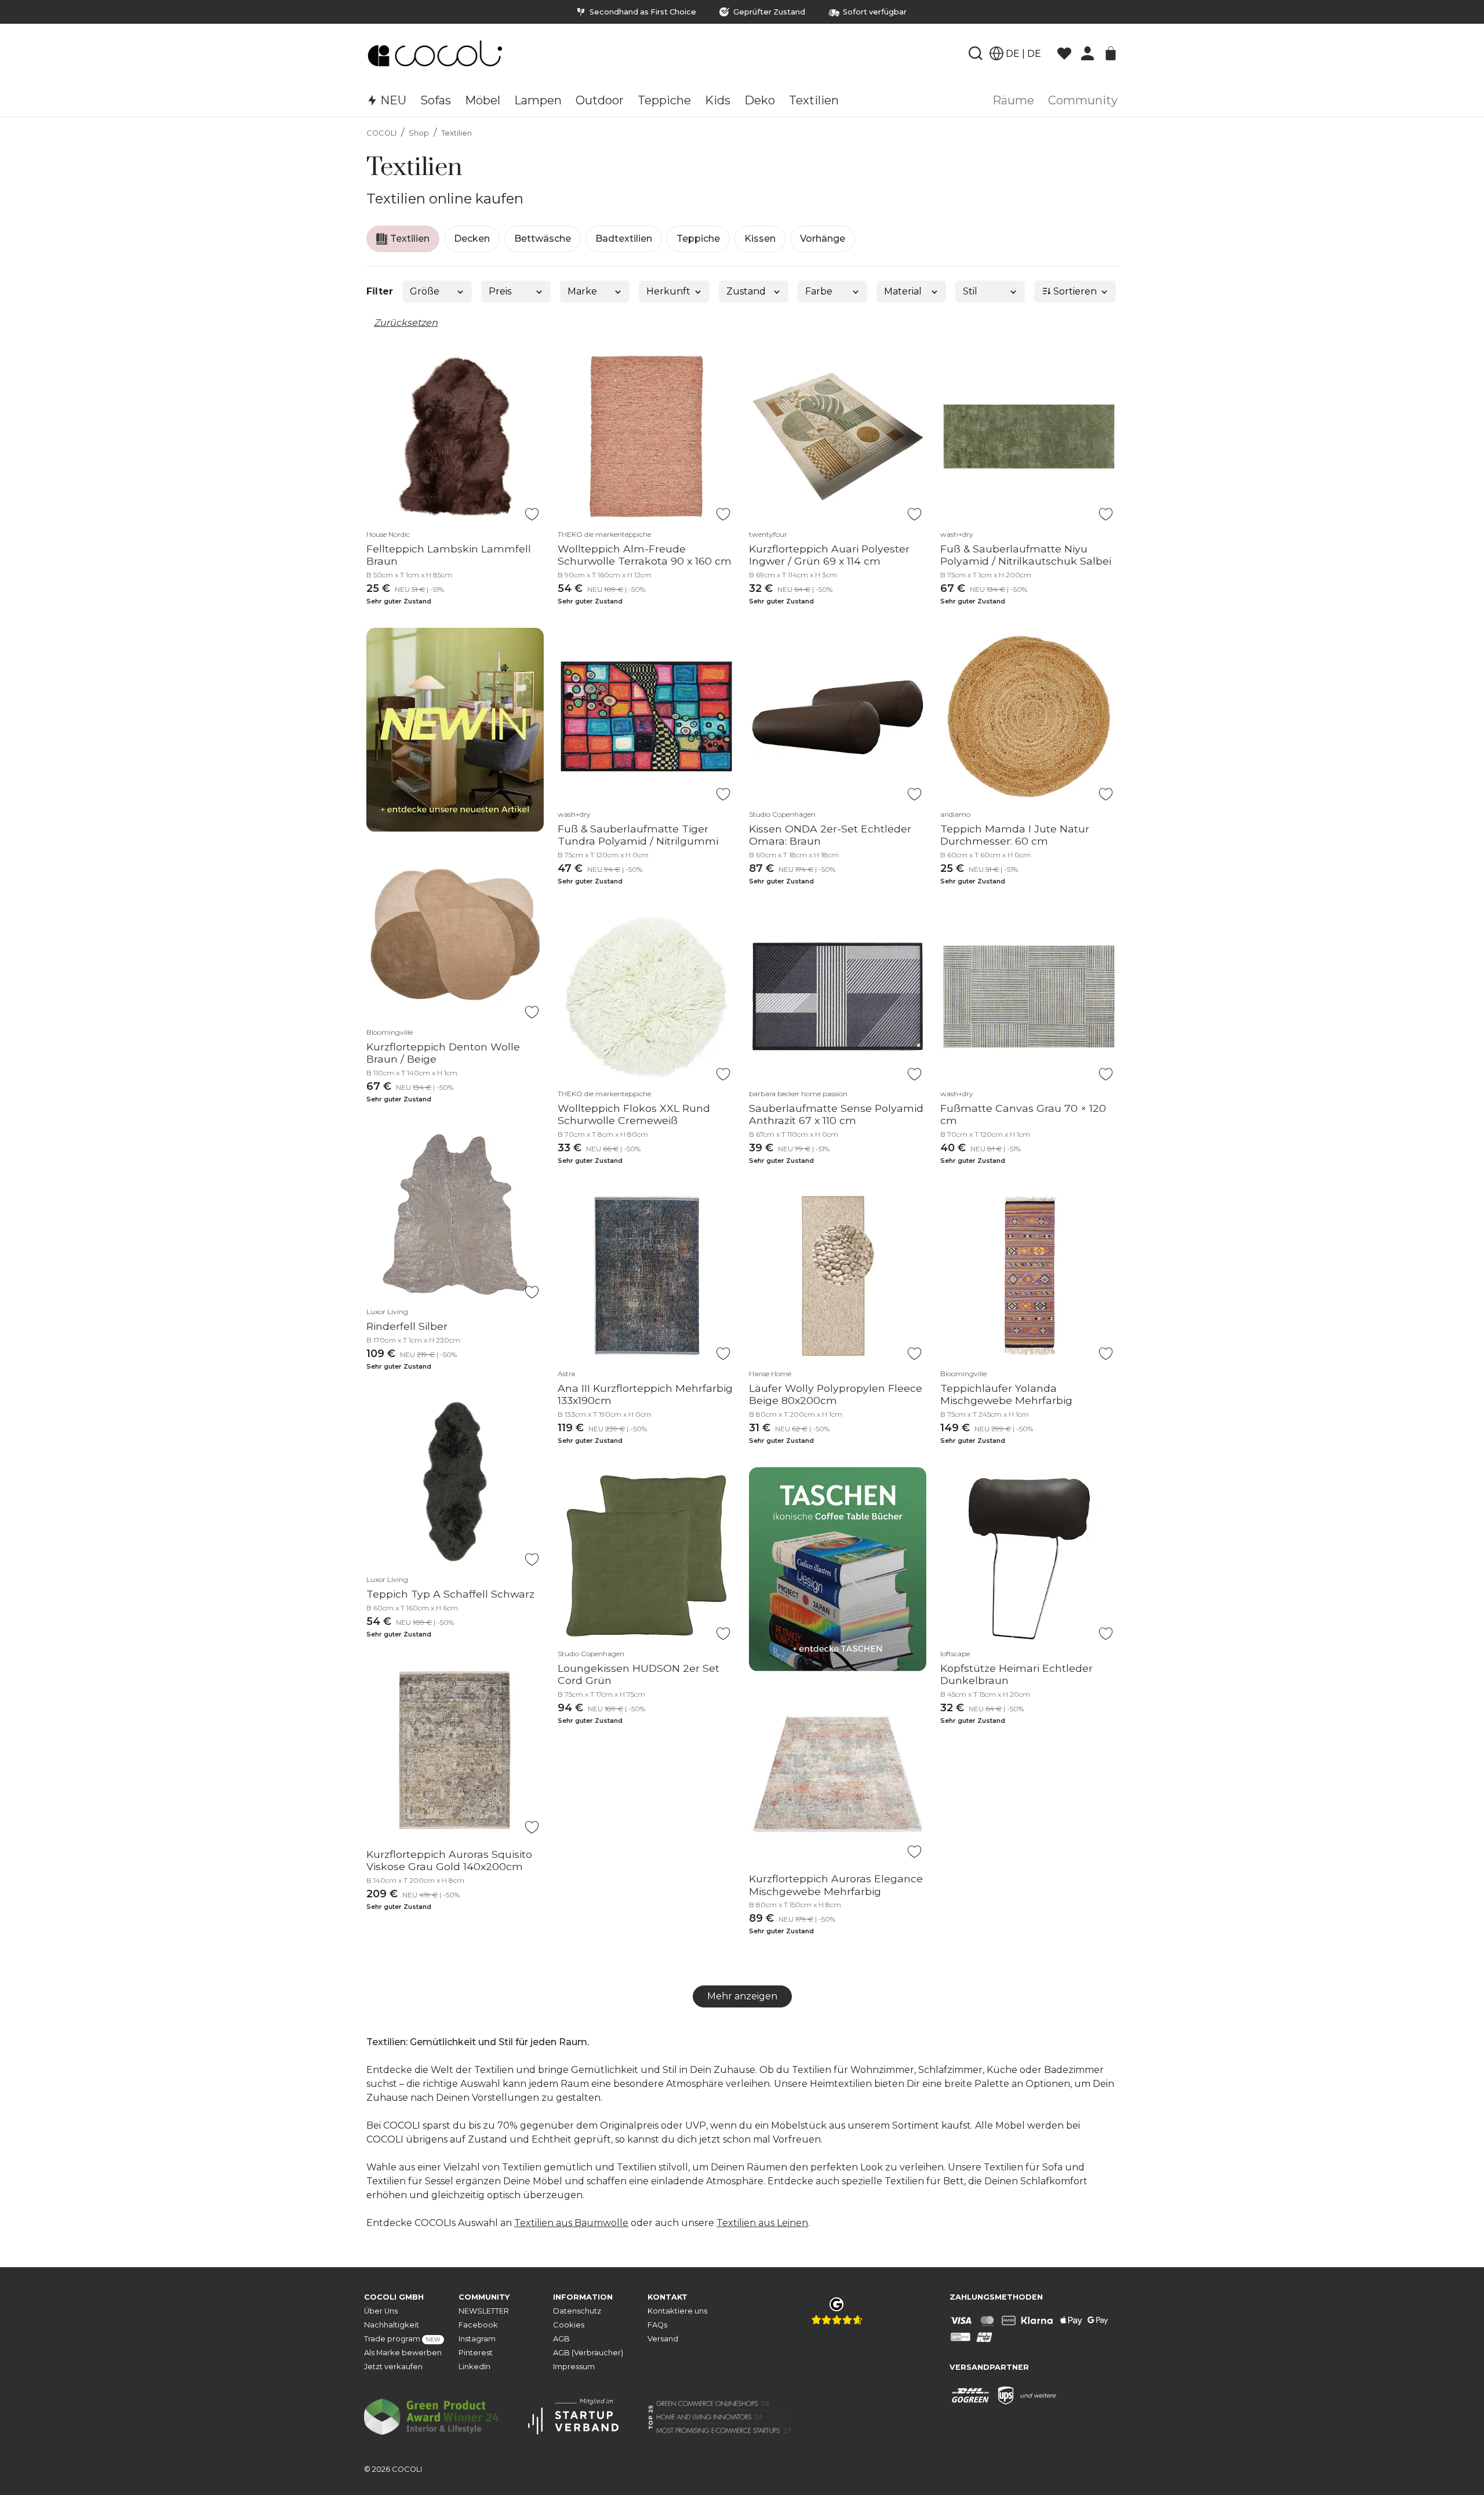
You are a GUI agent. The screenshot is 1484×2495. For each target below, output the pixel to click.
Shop (419, 133)
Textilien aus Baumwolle (571, 2223)
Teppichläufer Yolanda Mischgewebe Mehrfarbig (1006, 1394)
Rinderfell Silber (407, 1326)
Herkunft (668, 291)
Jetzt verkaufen (393, 2367)
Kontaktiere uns (677, 2311)
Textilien (457, 133)
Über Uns (381, 2311)
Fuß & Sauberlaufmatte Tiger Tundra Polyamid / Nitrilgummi (638, 835)
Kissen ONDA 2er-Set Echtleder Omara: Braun (830, 835)
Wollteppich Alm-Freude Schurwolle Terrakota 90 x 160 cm (645, 555)
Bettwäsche (543, 239)
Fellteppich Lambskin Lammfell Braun (449, 555)
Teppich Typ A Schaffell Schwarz (450, 1594)
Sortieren (1074, 291)
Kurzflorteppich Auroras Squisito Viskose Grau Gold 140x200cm (449, 1860)
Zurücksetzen (406, 323)
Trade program (402, 2339)
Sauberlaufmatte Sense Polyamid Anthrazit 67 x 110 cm (836, 1114)
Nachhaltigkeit (392, 2325)
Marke (582, 291)
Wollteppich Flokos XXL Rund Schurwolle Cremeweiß (634, 1114)
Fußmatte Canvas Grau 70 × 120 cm (1023, 1114)
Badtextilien (624, 239)
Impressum (574, 2367)
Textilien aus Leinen (762, 2223)
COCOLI (381, 133)
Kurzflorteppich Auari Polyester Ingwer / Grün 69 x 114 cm (829, 555)
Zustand (746, 291)
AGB (561, 2339)
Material (903, 291)
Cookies (569, 2325)
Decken (472, 239)
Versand (663, 2339)
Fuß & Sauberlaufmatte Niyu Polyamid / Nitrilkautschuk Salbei (1026, 555)
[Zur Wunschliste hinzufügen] (532, 514)
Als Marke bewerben (403, 2353)
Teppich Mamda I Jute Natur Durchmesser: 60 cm (1015, 835)
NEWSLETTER (484, 2311)
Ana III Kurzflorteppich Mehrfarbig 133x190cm (645, 1394)
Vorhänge (823, 239)
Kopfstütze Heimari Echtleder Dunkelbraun (1016, 1674)
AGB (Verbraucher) (588, 2353)
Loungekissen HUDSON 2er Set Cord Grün (639, 1674)
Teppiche (698, 239)
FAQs (657, 2325)
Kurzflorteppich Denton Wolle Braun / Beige (443, 1053)
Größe (425, 291)
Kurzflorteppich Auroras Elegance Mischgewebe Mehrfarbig (836, 1885)
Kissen (760, 239)
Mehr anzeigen (742, 1996)
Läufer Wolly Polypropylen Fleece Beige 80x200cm (836, 1394)
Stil (970, 291)
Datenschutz (577, 2311)
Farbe (819, 291)
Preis (500, 291)
